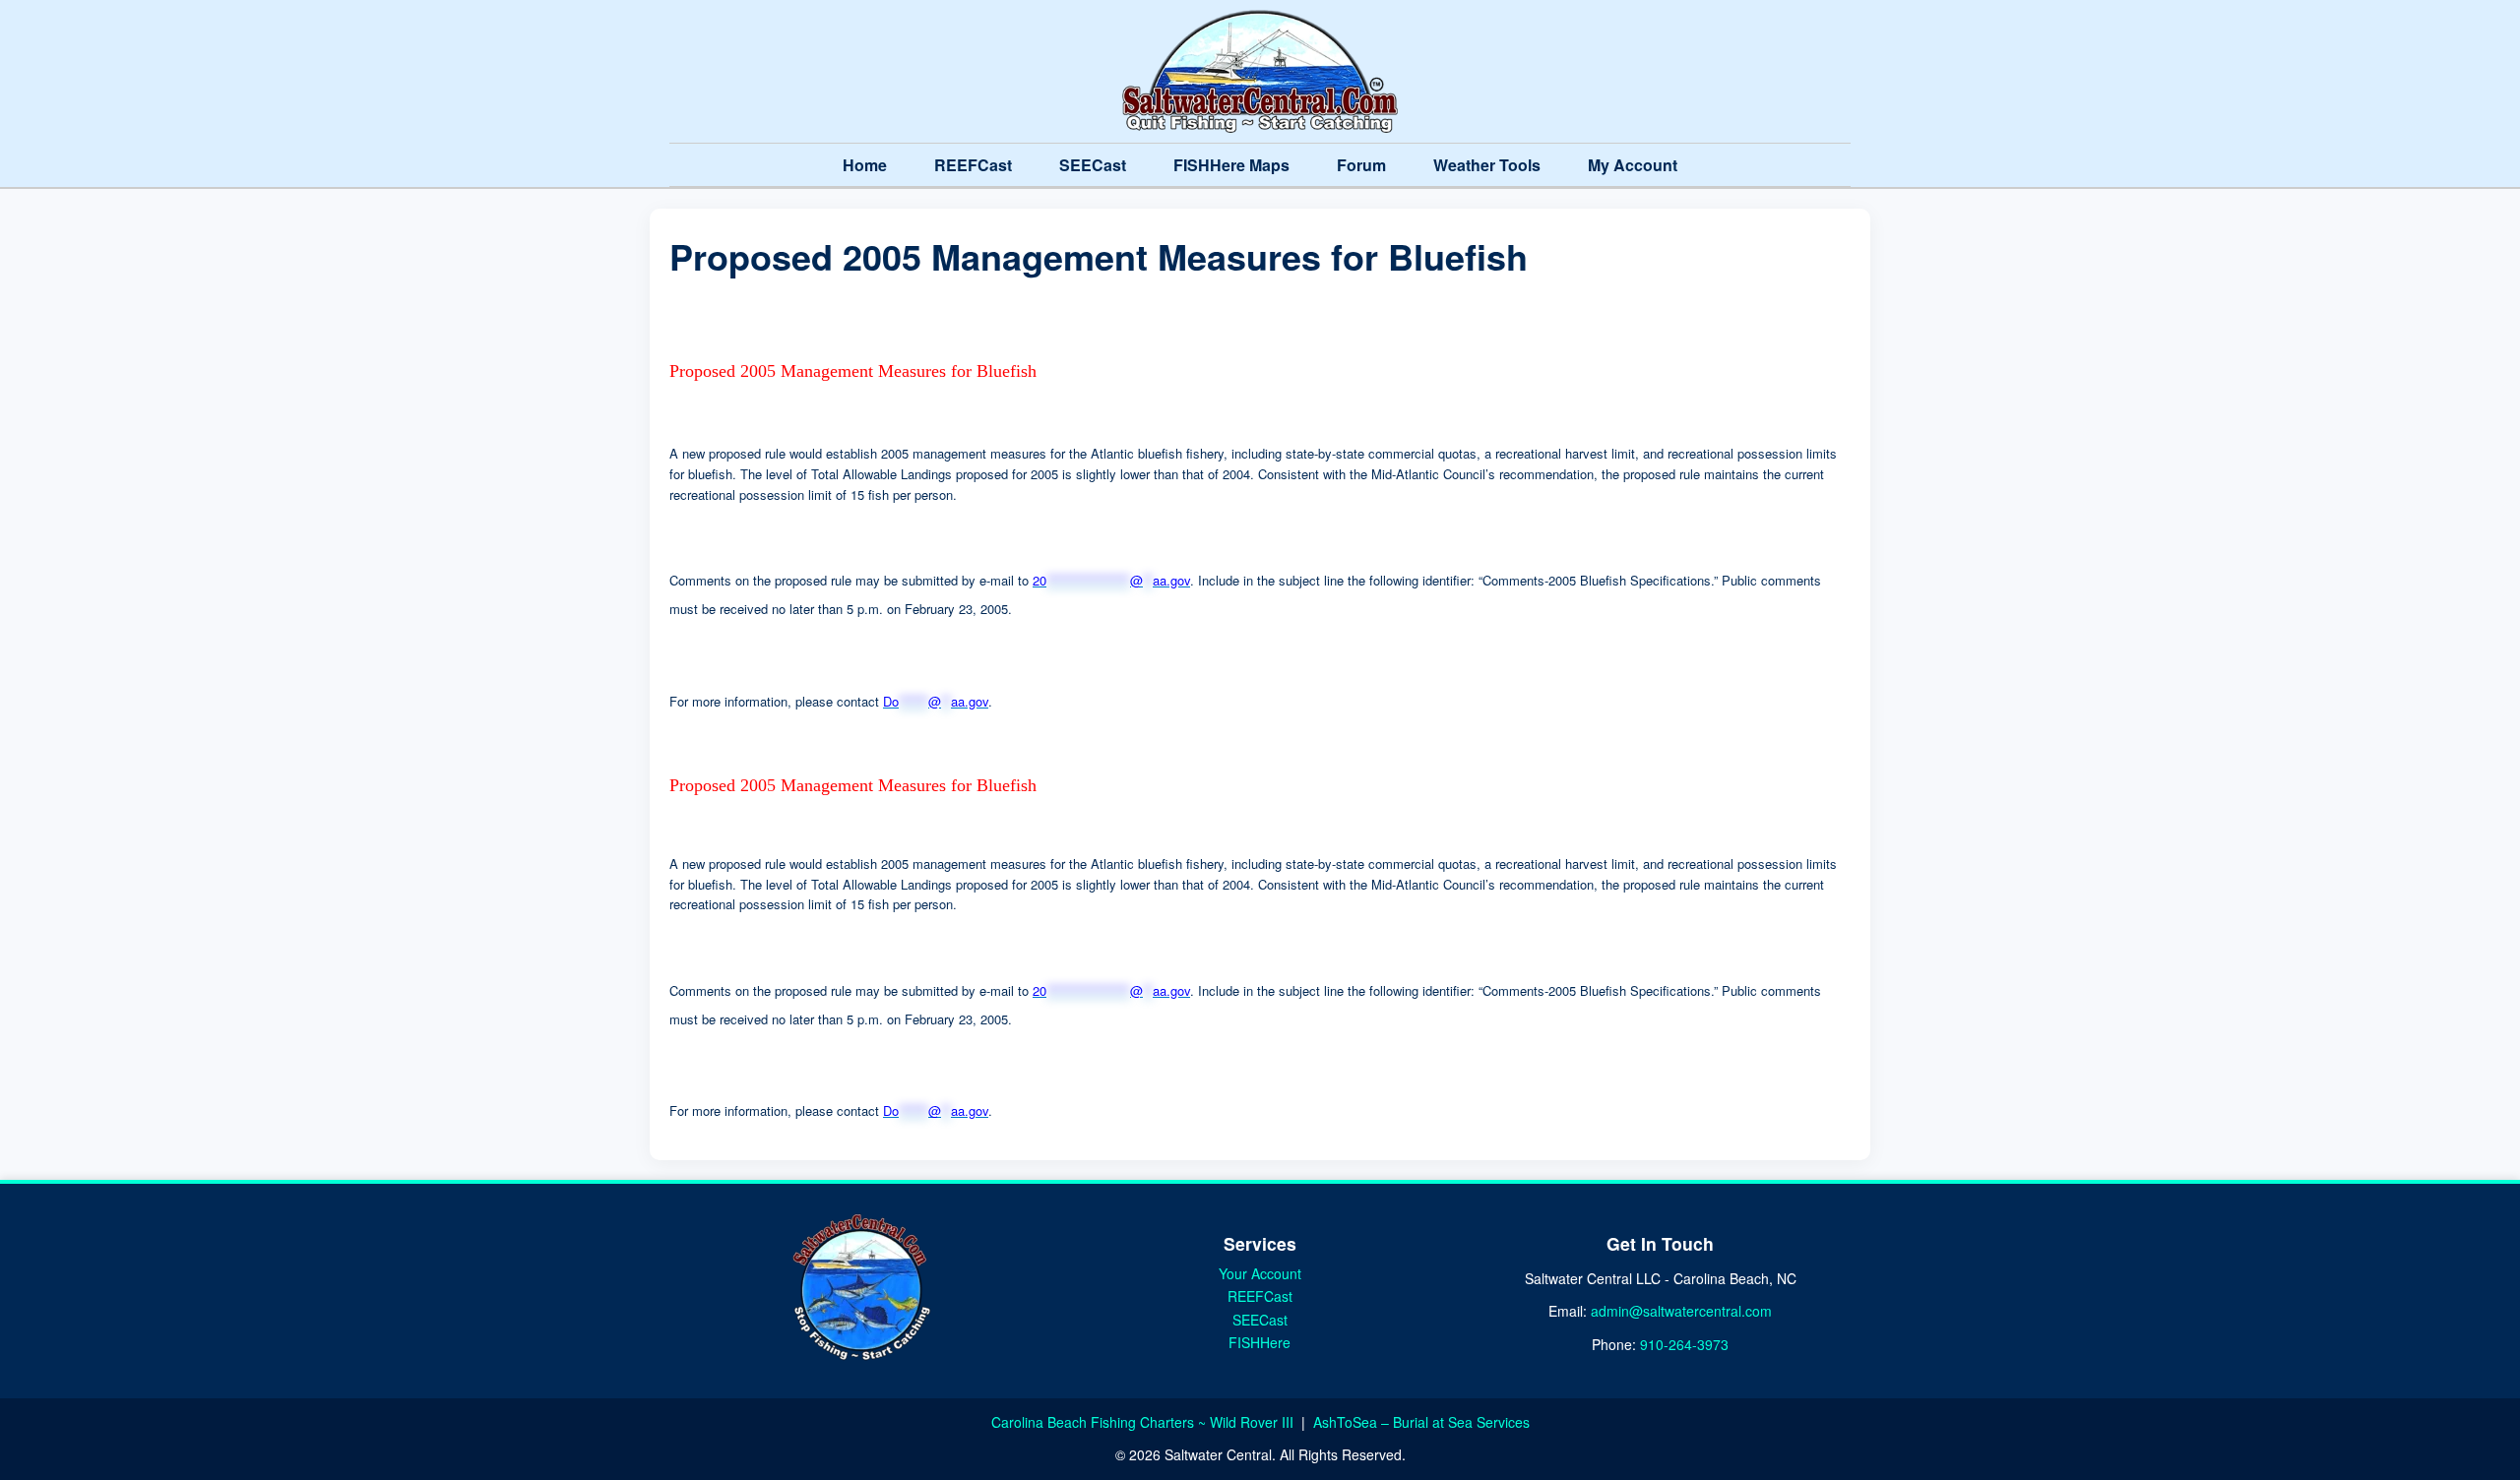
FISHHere (1260, 1342)
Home (865, 165)
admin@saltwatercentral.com (1681, 1311)
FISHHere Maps (1231, 165)
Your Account (1260, 1273)
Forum (1361, 165)
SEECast (1093, 165)
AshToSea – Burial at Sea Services (1421, 1422)
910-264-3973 (1684, 1344)
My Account (1633, 165)
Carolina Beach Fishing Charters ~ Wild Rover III (1144, 1422)
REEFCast (973, 165)
